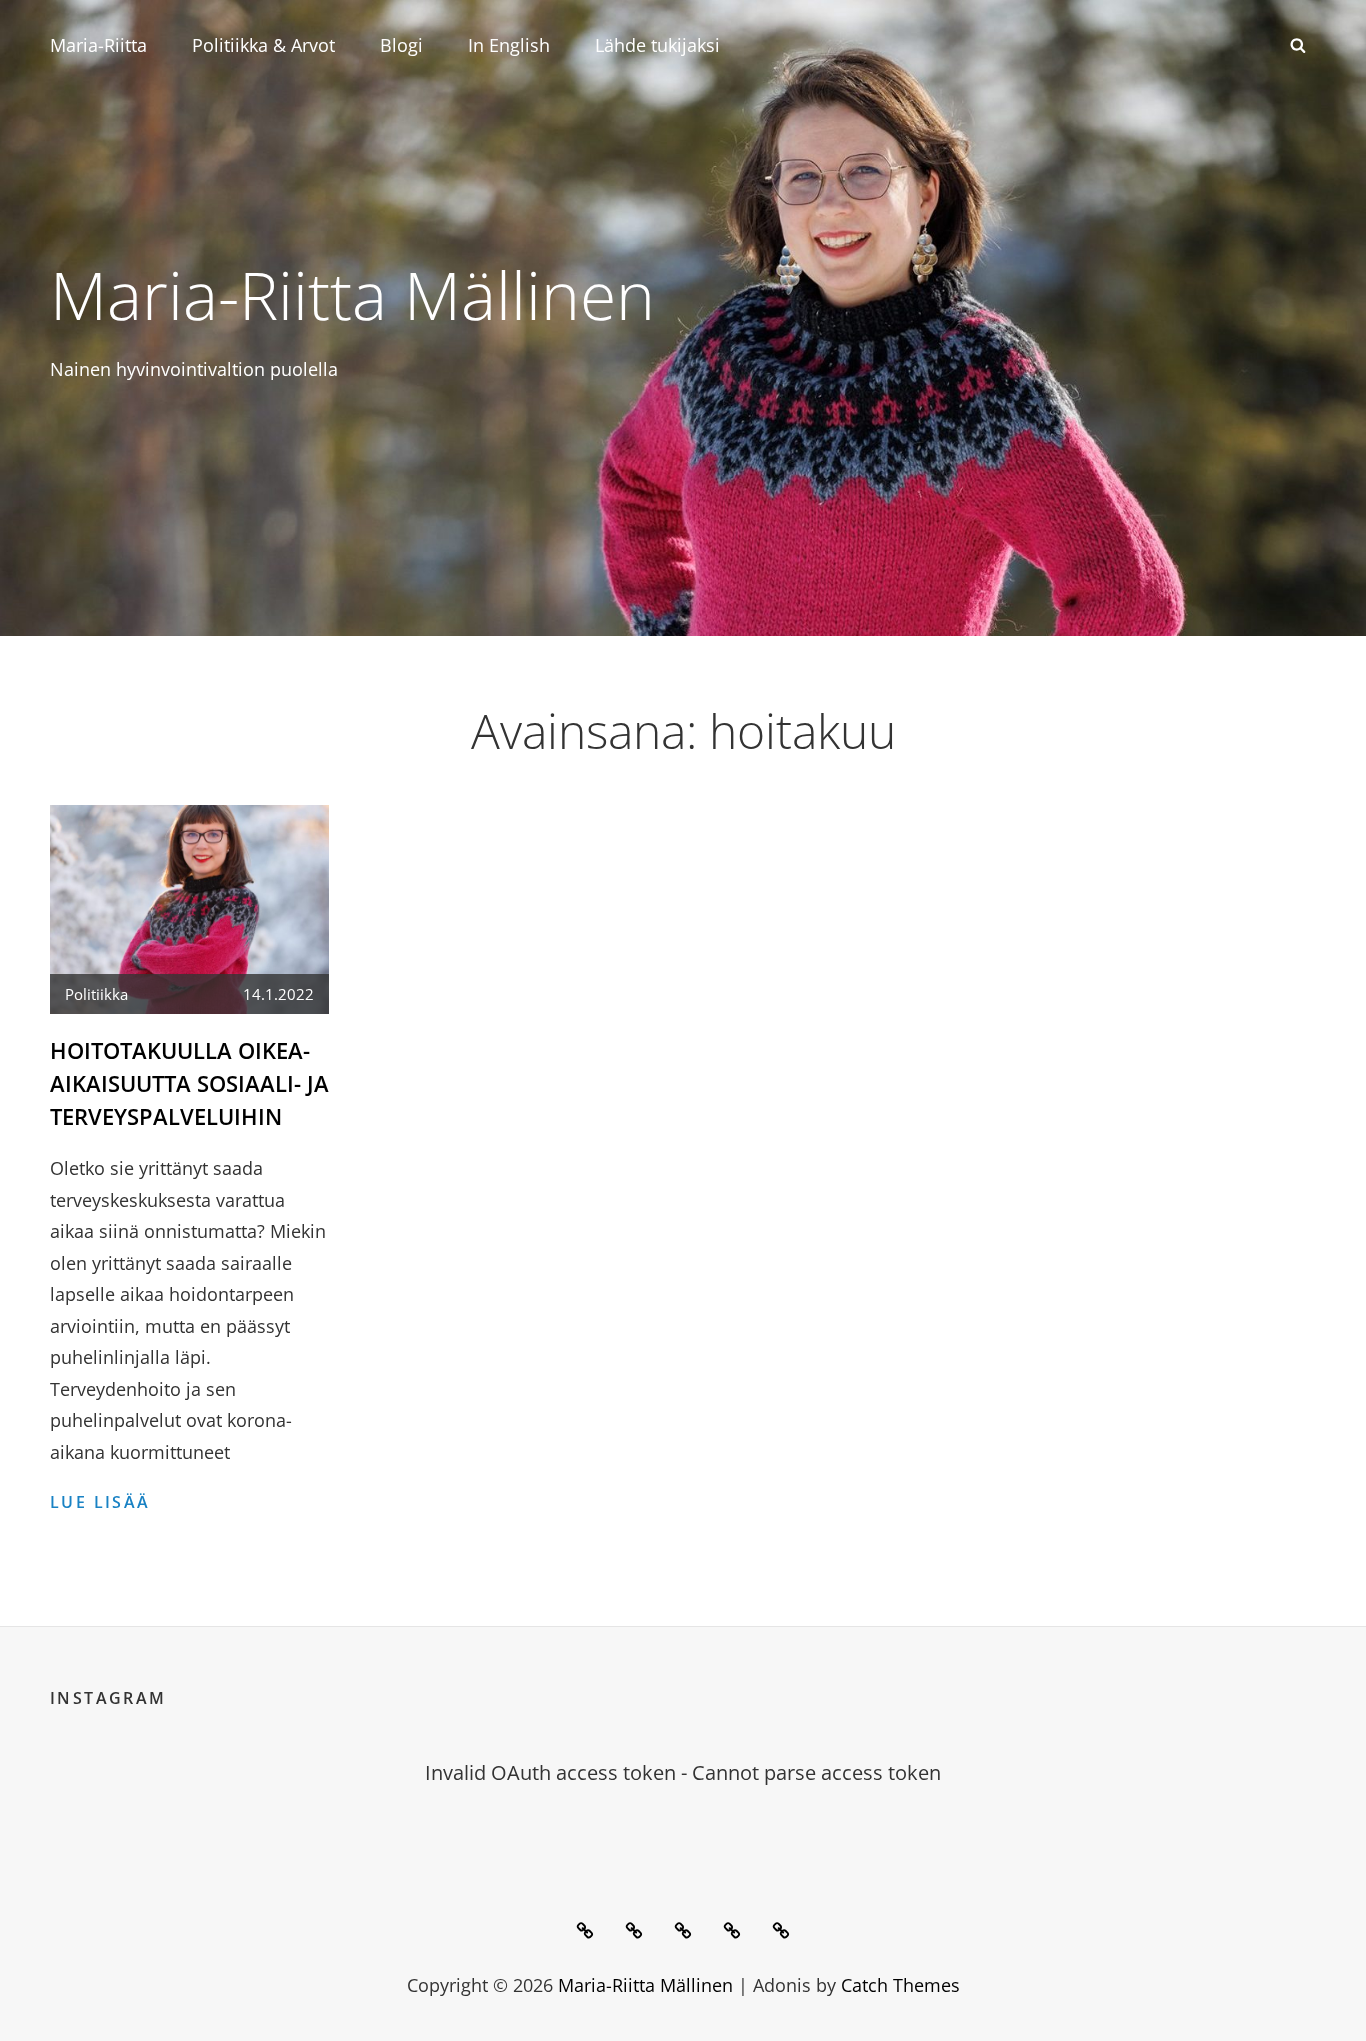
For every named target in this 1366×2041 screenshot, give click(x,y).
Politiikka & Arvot (263, 45)
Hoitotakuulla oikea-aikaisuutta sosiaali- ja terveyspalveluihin (189, 1083)
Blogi (401, 45)
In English (509, 45)
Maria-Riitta (98, 45)
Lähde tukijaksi (657, 45)
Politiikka (96, 994)
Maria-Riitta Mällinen (352, 294)
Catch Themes (900, 1985)
